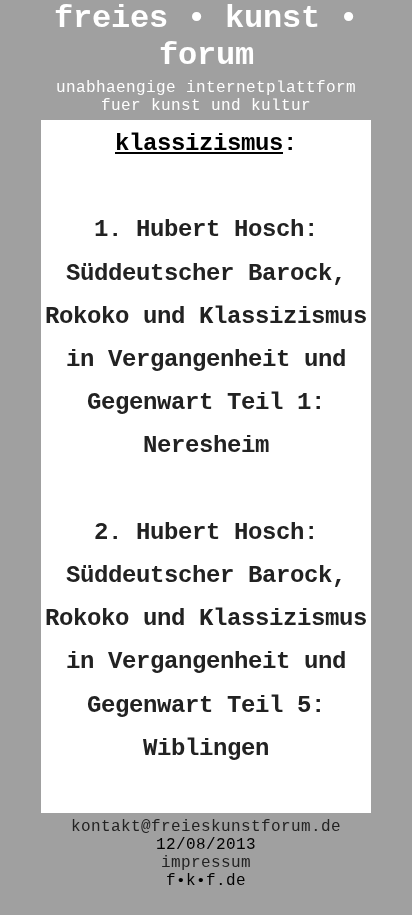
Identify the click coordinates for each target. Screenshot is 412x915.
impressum (206, 863)
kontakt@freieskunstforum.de (206, 827)
